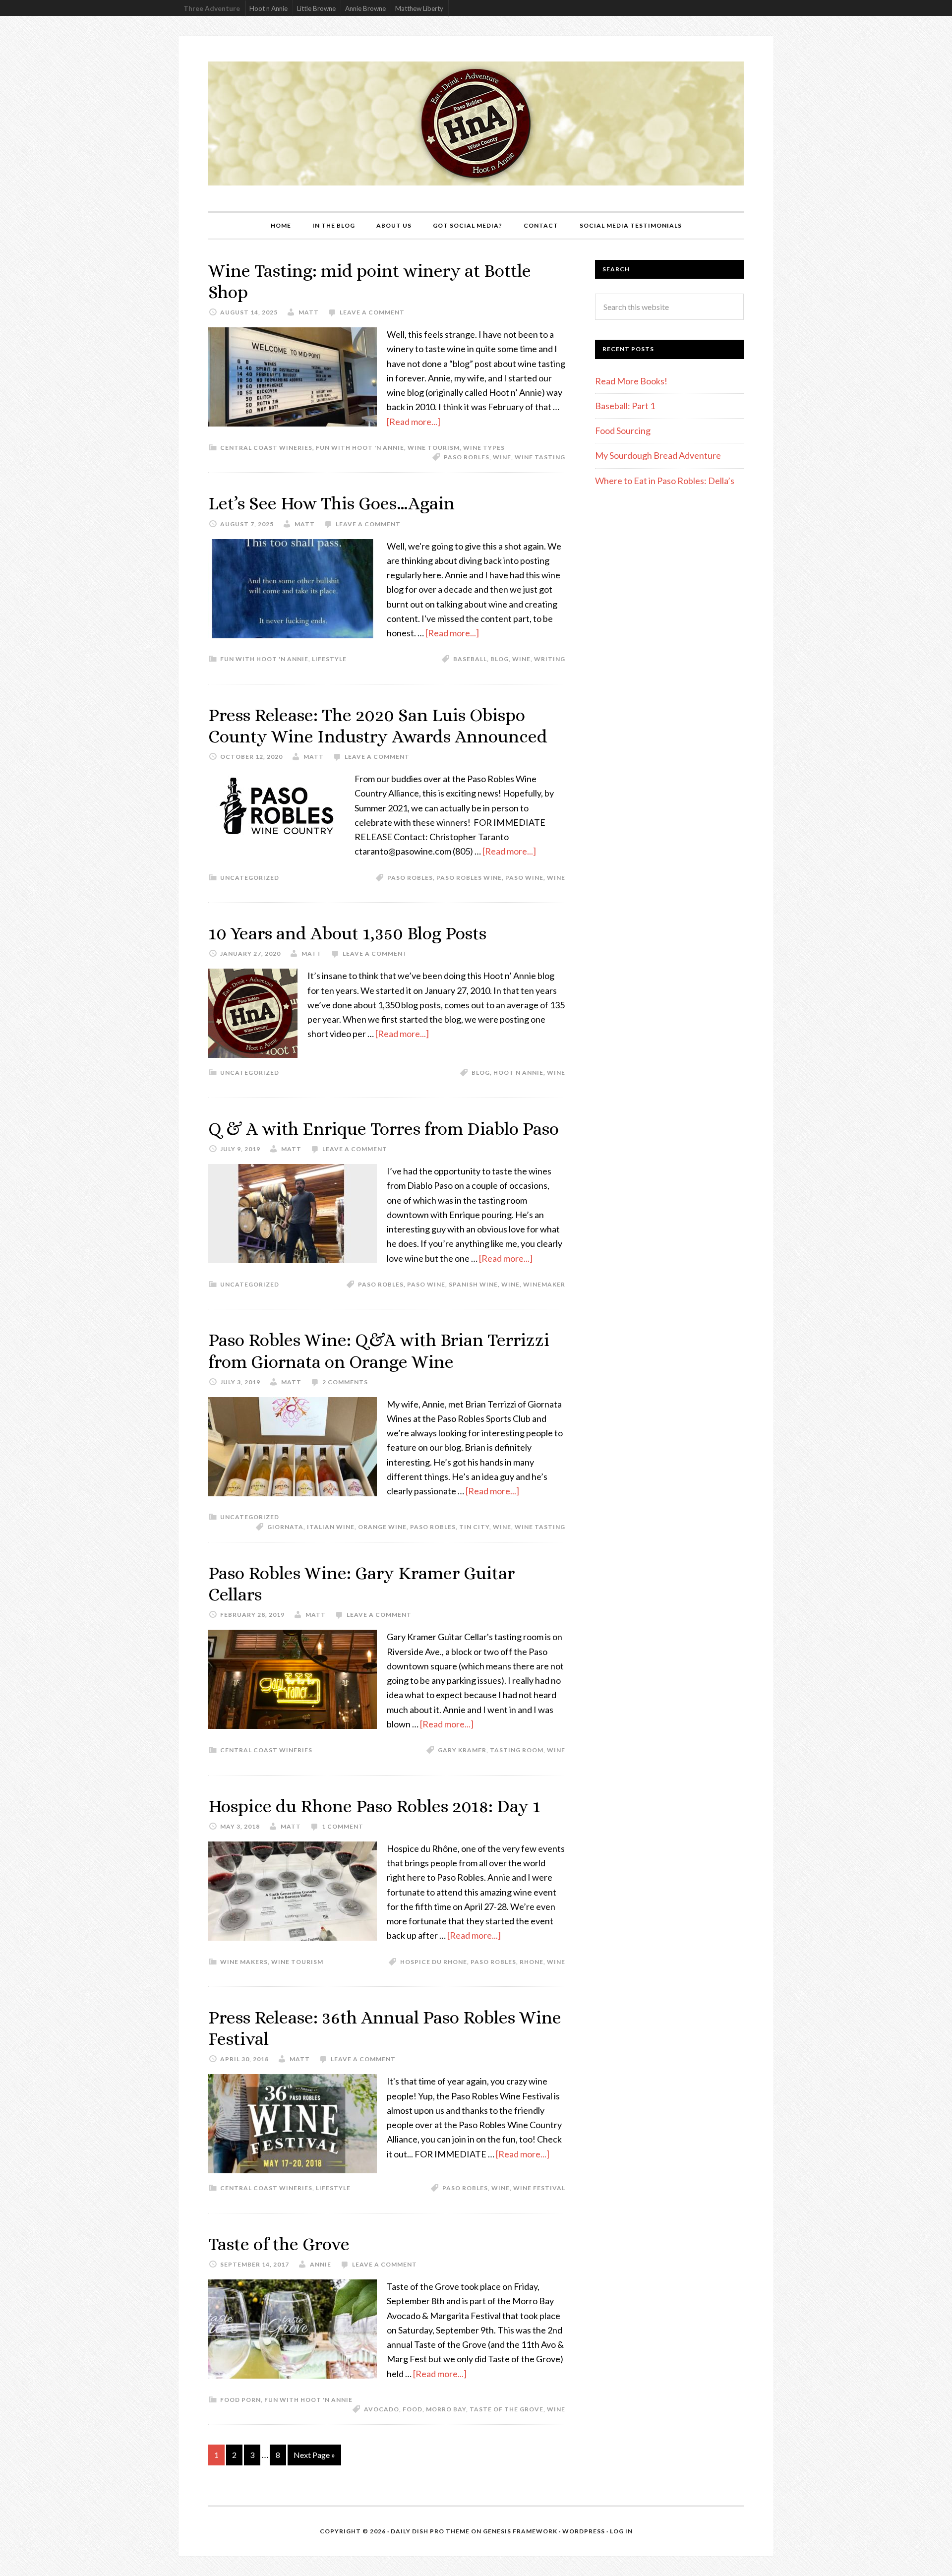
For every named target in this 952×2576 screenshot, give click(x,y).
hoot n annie (518, 1073)
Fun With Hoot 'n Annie (360, 448)
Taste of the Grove (279, 2244)
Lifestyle (329, 659)
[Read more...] (414, 422)
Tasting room (517, 1750)
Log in (621, 2531)
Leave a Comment (372, 312)
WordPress (584, 2531)
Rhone (532, 1962)
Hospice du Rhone (434, 1962)
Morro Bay (446, 2409)
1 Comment (343, 1826)
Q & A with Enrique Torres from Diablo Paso (384, 1129)
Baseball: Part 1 (625, 406)
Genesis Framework (520, 2531)
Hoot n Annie (268, 8)
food (413, 2409)
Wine (502, 457)
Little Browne (316, 8)
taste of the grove (506, 2409)
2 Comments (345, 1382)
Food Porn (240, 2400)
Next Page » (314, 2455)
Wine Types (484, 448)
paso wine (524, 878)
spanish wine (473, 1284)
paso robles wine (469, 878)
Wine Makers (244, 1962)
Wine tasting (540, 457)
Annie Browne (365, 8)
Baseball (470, 659)
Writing (550, 659)
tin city (474, 1527)
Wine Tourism (434, 448)
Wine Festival (539, 2188)
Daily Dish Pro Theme (430, 2531)
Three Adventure (212, 8)
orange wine (382, 1527)
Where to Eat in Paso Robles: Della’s (665, 481)
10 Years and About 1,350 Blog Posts (347, 933)
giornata (285, 1527)
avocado (382, 2409)
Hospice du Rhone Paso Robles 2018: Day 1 (374, 1806)
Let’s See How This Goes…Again (331, 503)
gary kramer (462, 1750)
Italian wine (331, 1527)
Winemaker (544, 1284)
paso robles (467, 457)
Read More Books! (631, 381)
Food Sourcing (623, 430)
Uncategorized (250, 878)
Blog (500, 659)
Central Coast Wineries (266, 448)
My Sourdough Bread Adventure (658, 455)
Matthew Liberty (419, 8)
